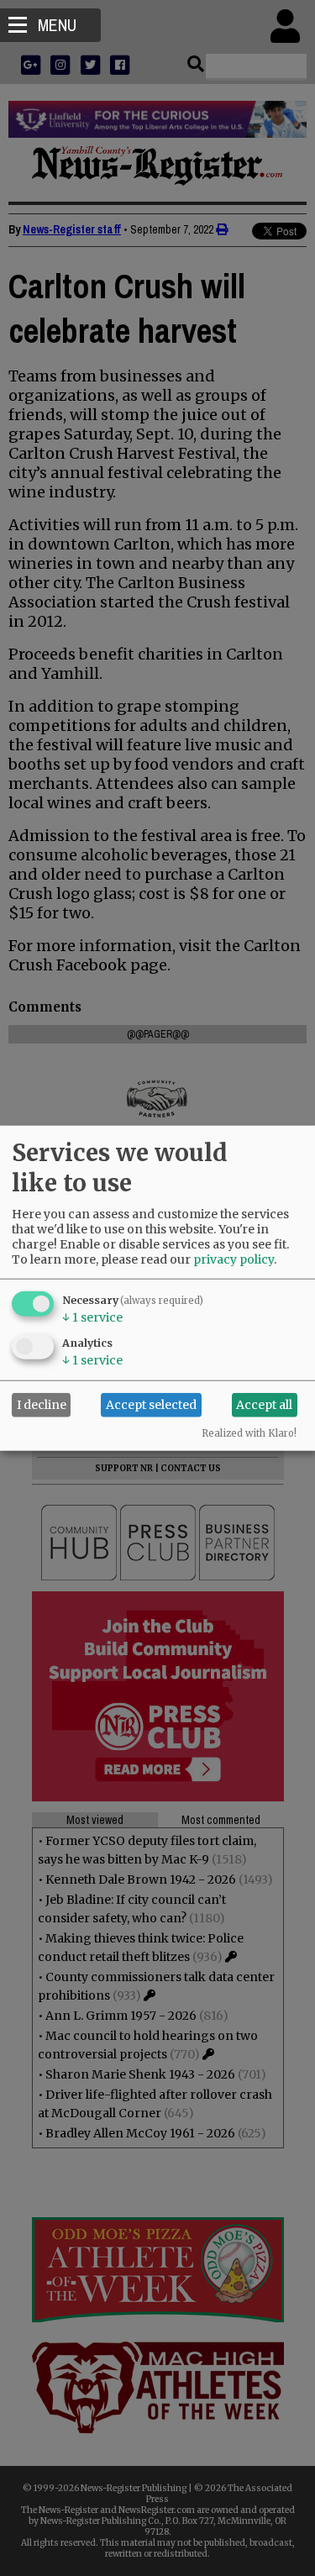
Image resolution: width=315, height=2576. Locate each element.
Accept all (264, 1405)
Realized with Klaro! (249, 1433)
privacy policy (234, 1259)
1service (92, 1317)
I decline (42, 1405)
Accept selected (151, 1405)
